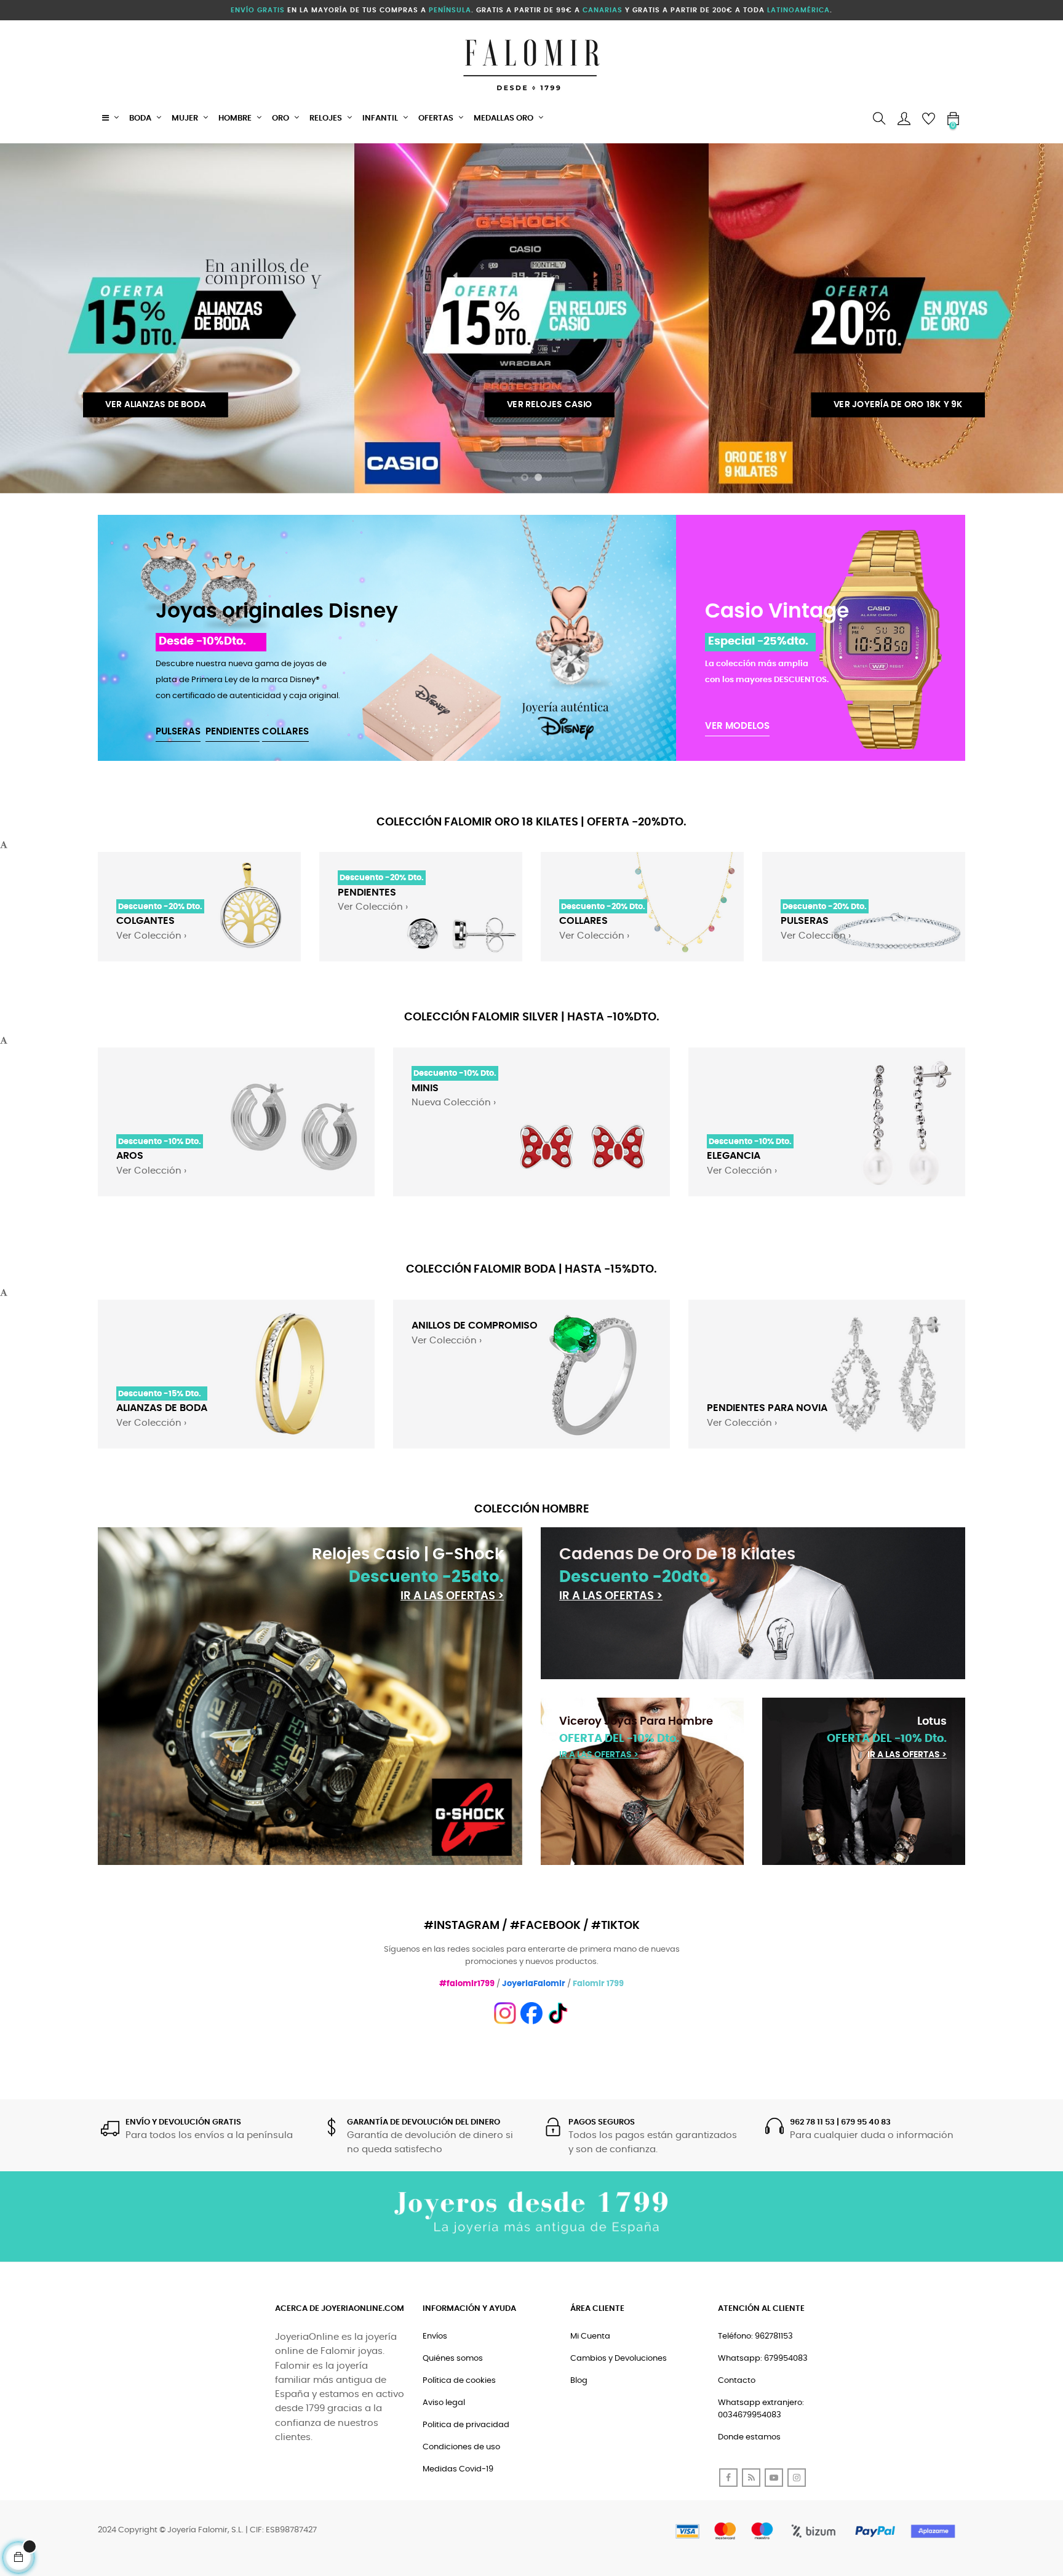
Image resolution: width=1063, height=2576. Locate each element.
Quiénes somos (453, 2359)
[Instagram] (797, 2478)
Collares (285, 732)
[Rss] (751, 2478)
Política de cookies (459, 2381)
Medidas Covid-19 (458, 2469)
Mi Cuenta (590, 2336)
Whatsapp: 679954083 (763, 2359)
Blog (579, 2381)
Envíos (435, 2336)
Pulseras (178, 732)
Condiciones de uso (461, 2447)
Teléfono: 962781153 (755, 2336)
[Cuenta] (904, 119)
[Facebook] (728, 2478)
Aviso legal (444, 2403)
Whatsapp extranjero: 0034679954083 (761, 2409)
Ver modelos (737, 726)
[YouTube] (774, 2478)
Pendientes (233, 732)
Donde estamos (749, 2437)
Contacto (737, 2381)
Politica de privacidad (466, 2425)
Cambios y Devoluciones (619, 2359)
